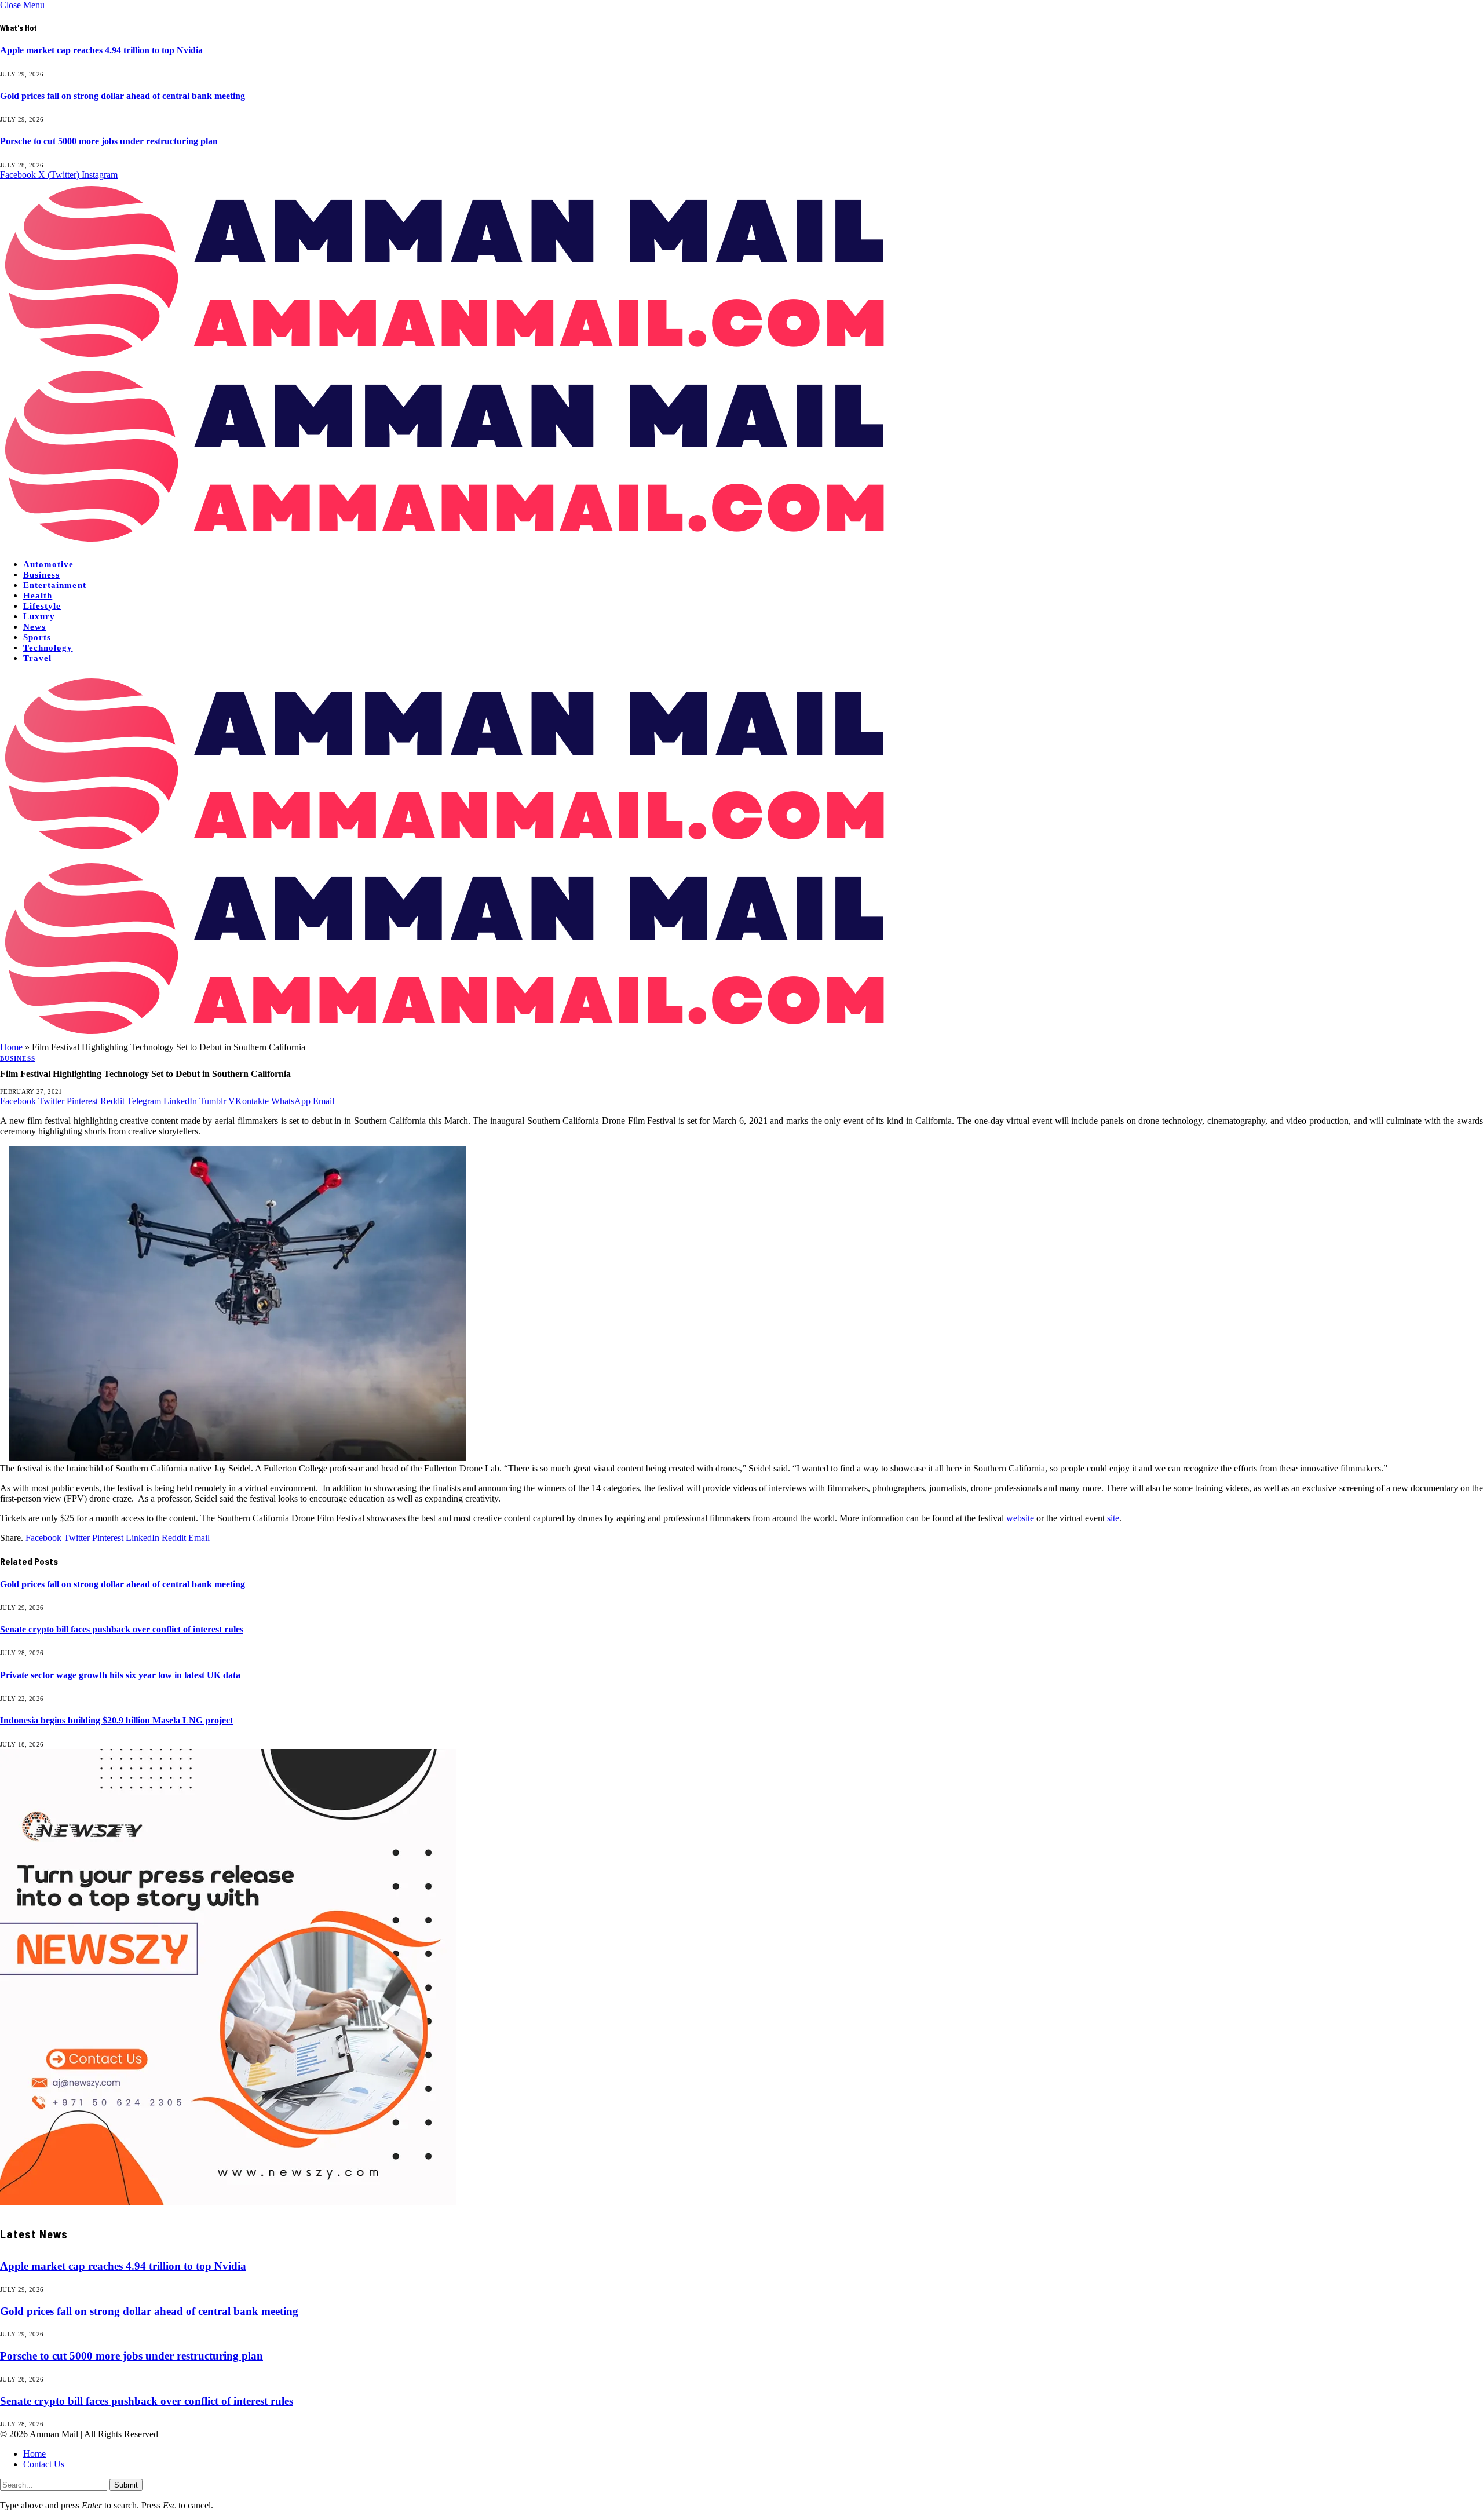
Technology (48, 648)
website (1020, 1518)
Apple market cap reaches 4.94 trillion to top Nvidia (101, 50)
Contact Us (44, 2464)
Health (38, 596)
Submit (126, 2485)
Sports (37, 637)
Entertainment (55, 585)
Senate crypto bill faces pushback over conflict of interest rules (122, 1629)
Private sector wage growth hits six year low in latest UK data (120, 1675)
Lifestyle (42, 606)
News (34, 627)
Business (41, 575)
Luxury (39, 616)
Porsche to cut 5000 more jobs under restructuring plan (109, 141)
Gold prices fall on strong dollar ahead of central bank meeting (123, 96)
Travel (37, 658)
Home (11, 1047)
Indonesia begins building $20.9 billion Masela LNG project (116, 1720)
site (1113, 1518)
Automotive (49, 564)
